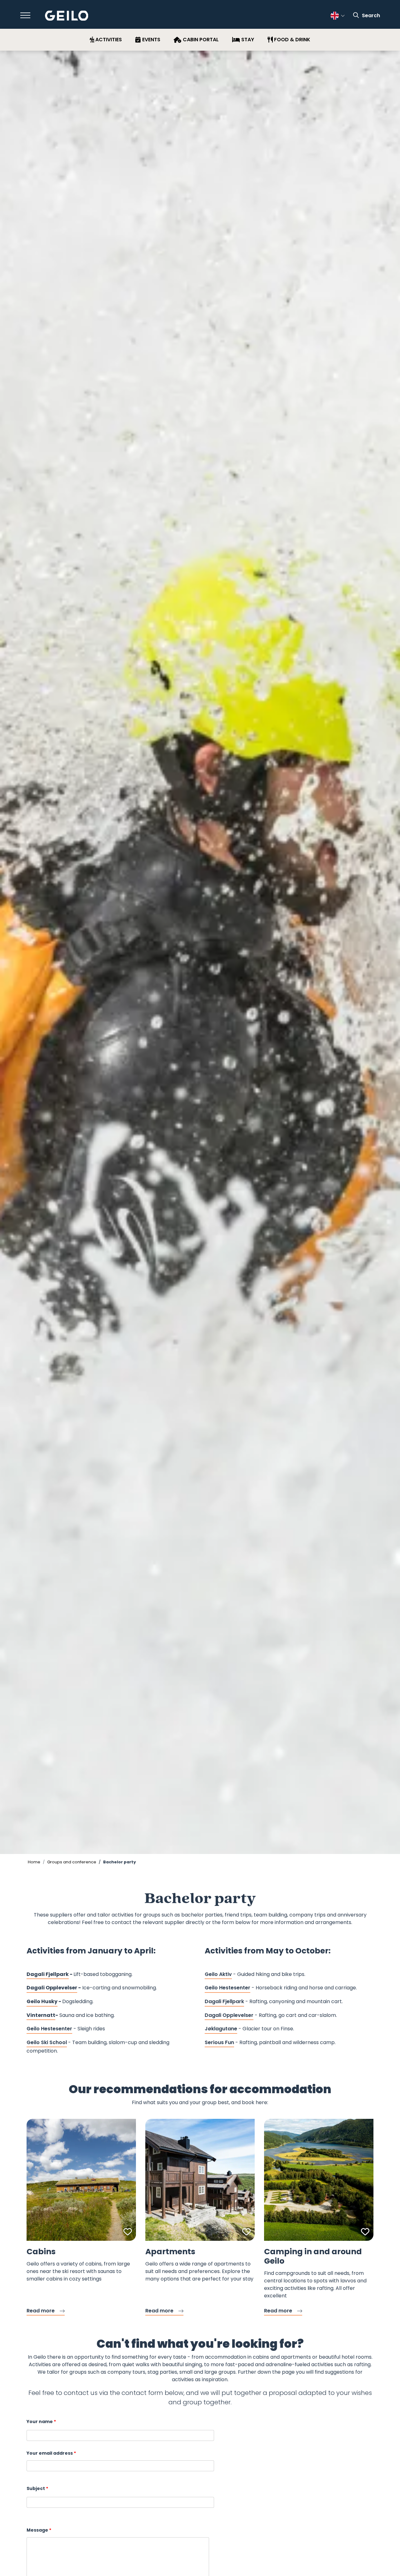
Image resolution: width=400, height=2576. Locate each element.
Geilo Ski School (47, 2042)
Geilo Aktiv (218, 1974)
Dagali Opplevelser (229, 2015)
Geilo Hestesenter (49, 2029)
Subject (36, 2488)
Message (37, 2530)
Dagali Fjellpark (224, 2001)
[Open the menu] (25, 15)
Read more (41, 2311)
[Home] (67, 16)
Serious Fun (219, 2042)
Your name (40, 2422)
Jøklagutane (221, 2029)
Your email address (50, 2453)
